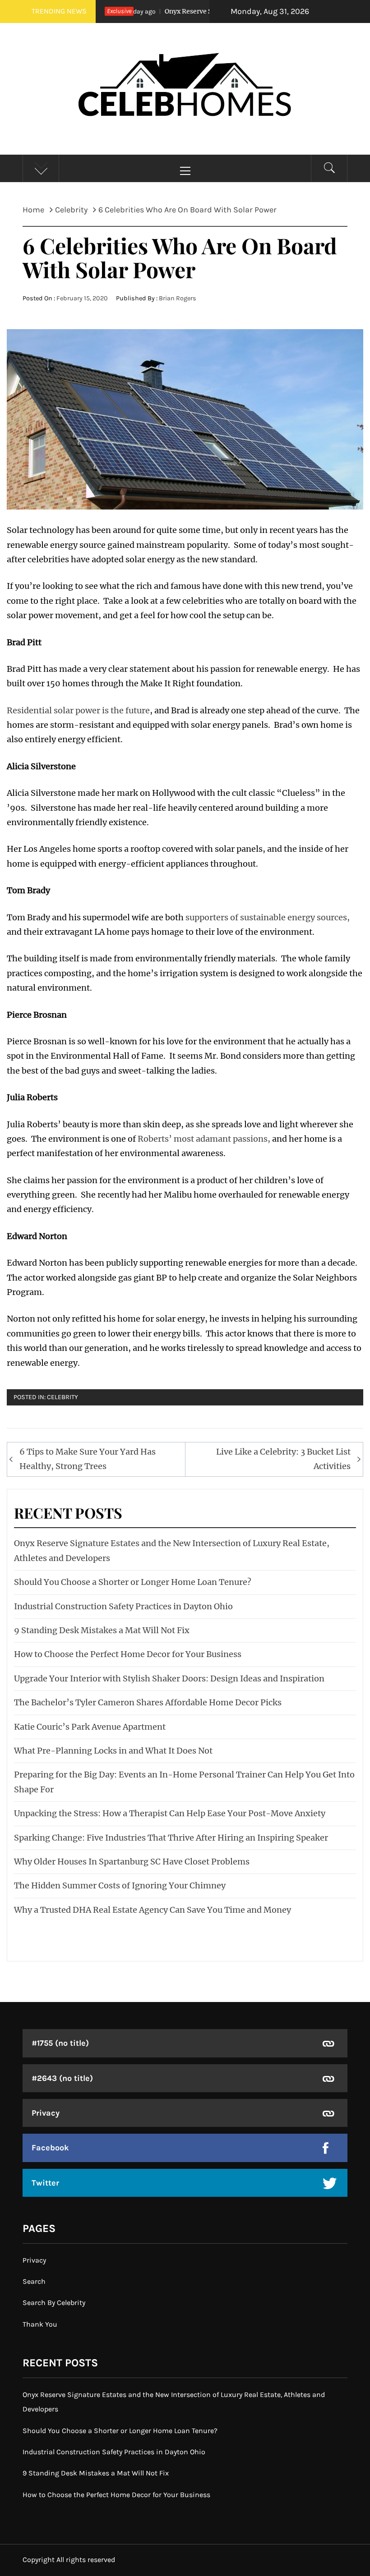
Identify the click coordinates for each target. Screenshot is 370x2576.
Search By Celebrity (54, 2303)
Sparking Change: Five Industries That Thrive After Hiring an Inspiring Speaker (171, 1838)
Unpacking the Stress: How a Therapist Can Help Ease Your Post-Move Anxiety (170, 1813)
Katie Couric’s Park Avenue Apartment (90, 1727)
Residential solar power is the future (78, 710)
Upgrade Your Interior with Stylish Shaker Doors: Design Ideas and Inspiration (169, 1678)
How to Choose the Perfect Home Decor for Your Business (128, 1654)
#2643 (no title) (62, 2078)
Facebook (50, 2148)
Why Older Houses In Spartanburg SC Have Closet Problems (132, 1862)
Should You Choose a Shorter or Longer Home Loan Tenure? (133, 1582)
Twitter (45, 2183)
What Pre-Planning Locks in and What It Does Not (113, 1751)
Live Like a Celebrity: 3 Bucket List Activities (283, 1459)
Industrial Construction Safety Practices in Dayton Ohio (123, 1606)
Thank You (40, 2324)
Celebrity (62, 1397)
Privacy (46, 2113)
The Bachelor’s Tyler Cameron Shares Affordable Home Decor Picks (148, 1702)
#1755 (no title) (60, 2043)
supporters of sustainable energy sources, (268, 917)
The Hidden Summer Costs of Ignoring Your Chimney (120, 1885)
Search (34, 2281)
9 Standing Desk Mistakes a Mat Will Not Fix (102, 1630)
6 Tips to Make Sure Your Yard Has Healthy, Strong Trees (88, 1459)
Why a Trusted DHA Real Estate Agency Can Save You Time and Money (153, 1910)
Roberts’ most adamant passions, (204, 1139)
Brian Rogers (178, 298)
